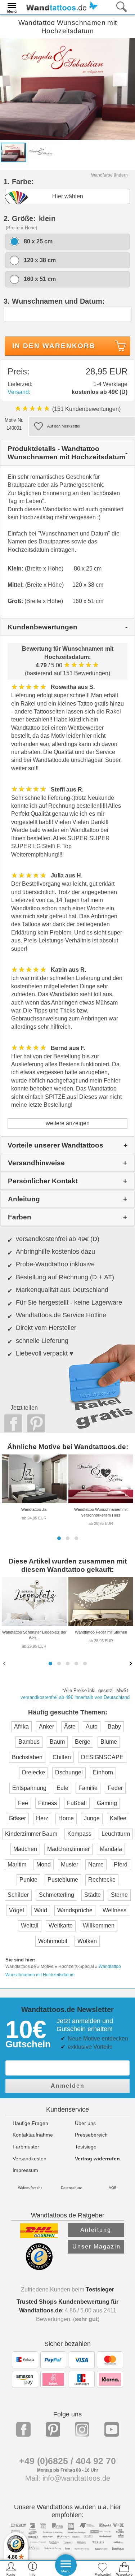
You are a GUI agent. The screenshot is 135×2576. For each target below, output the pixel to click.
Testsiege (86, 2147)
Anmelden (68, 2086)
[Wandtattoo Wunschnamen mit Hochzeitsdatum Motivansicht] (40, 152)
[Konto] (11, 2569)
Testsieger (100, 2289)
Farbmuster (26, 2147)
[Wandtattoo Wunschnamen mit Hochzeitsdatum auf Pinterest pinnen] (35, 1423)
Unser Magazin (96, 2247)
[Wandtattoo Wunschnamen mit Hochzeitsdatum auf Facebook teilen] (12, 1423)
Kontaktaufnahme (33, 2135)
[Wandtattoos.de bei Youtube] (112, 2429)
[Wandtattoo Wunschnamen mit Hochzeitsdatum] (67, 88)
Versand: (19, 392)
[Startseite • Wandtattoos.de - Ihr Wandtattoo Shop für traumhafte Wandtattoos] (60, 7)
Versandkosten (30, 2159)
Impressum (25, 2170)
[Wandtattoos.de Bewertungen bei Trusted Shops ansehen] (39, 2268)
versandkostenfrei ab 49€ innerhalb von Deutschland (75, 1697)
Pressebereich (91, 2135)
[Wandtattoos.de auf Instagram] (82, 2429)
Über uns (85, 2123)
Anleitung (96, 2230)
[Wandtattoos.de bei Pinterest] (53, 2429)
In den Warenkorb (54, 346)
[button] (59, 1538)
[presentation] (5, 1663)
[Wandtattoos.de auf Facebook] (23, 2429)
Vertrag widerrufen (97, 2159)
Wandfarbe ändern (109, 175)
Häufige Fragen (30, 2123)
